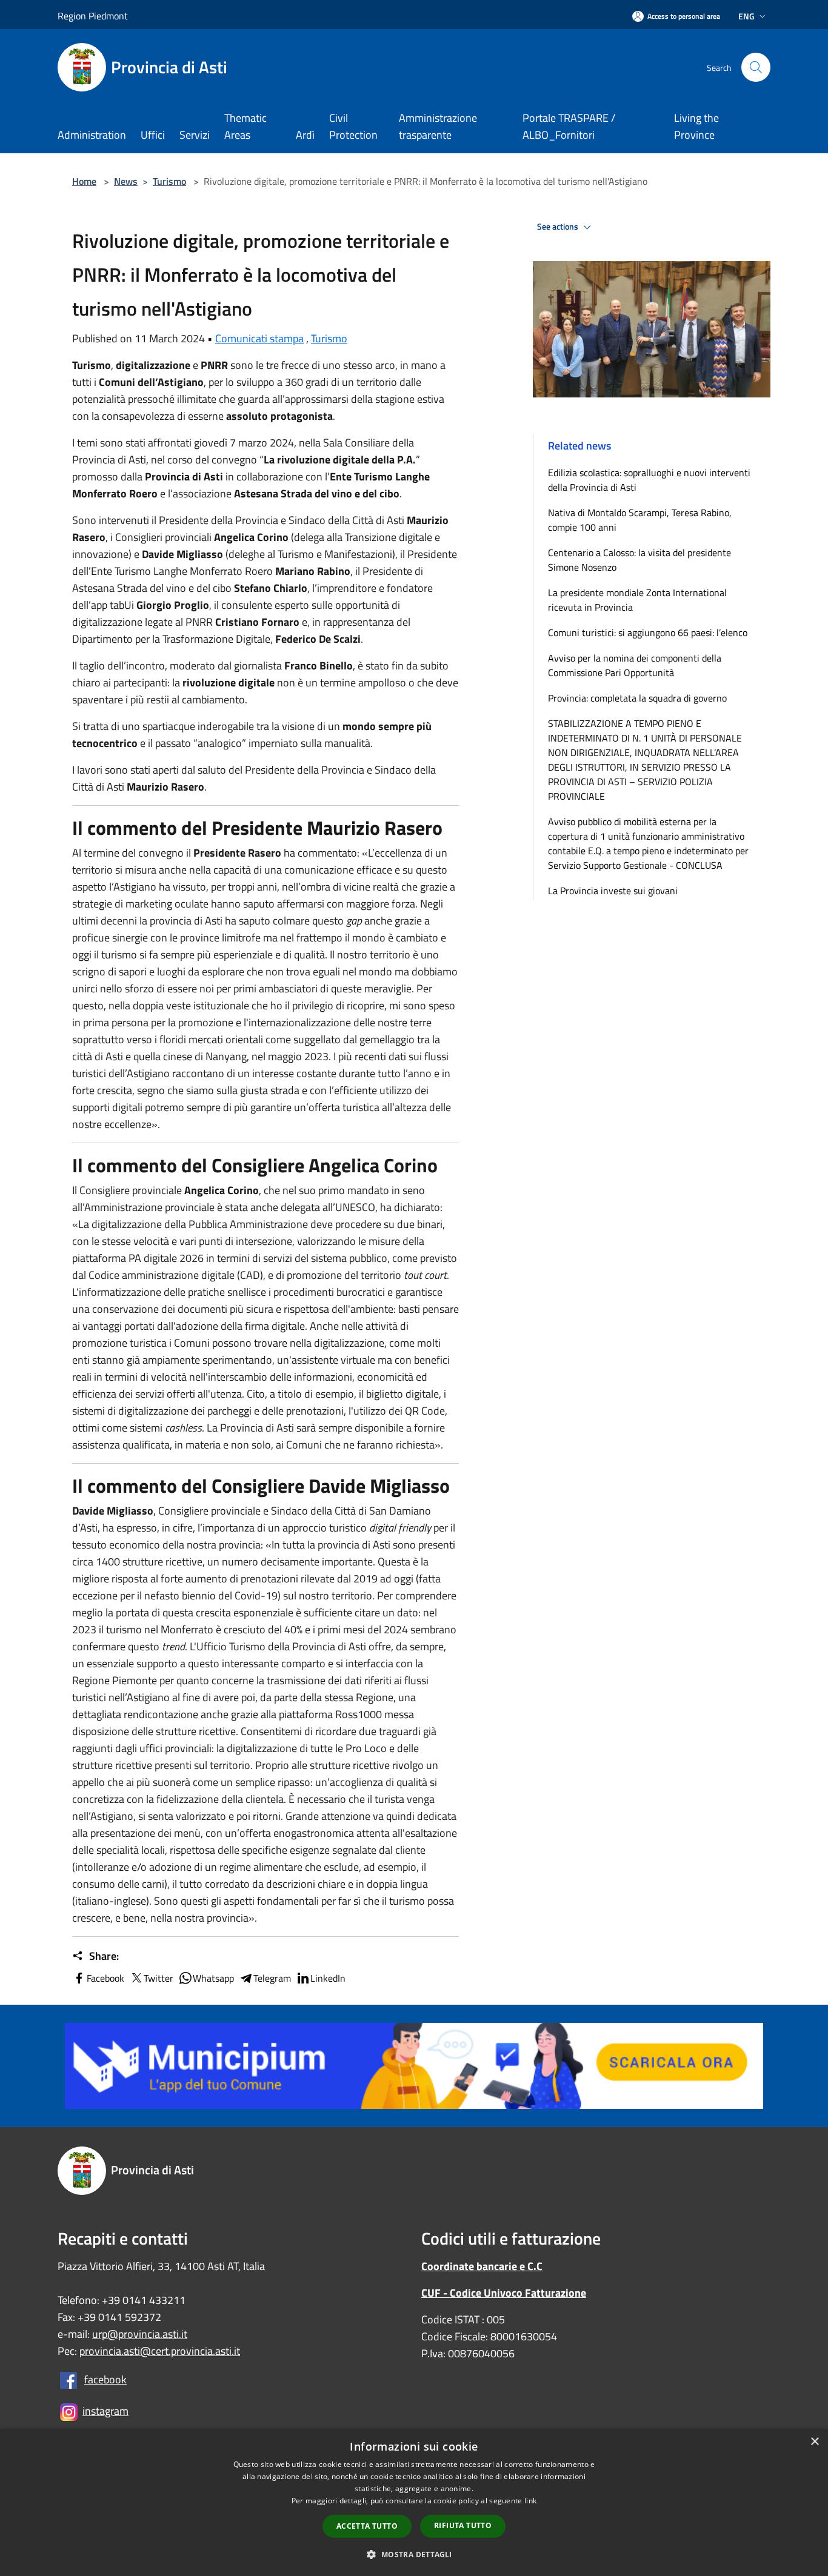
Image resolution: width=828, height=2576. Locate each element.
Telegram (272, 1978)
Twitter (159, 1978)
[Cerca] (756, 67)
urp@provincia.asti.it (140, 2334)
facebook (105, 2379)
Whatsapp (213, 1978)
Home (84, 181)
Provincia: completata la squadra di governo (637, 698)
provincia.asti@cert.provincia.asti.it (160, 2351)
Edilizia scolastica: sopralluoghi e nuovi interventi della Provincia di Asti (649, 480)
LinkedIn (328, 1978)
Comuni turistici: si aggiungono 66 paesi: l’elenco (650, 632)
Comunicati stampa (259, 338)
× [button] (814, 2442)
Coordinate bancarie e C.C (482, 2266)
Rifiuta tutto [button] (463, 2525)
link (530, 2501)
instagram (105, 2411)
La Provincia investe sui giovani (613, 891)
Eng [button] (746, 16)
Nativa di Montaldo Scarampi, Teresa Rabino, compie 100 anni (640, 520)
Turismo (169, 181)
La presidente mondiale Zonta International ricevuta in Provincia (637, 600)
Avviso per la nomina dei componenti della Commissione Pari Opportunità (635, 665)
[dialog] (414, 2502)
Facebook (105, 1978)
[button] (414, 2554)
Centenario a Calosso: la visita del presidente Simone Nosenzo (639, 560)
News (126, 181)
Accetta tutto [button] (367, 2526)
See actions (559, 227)
